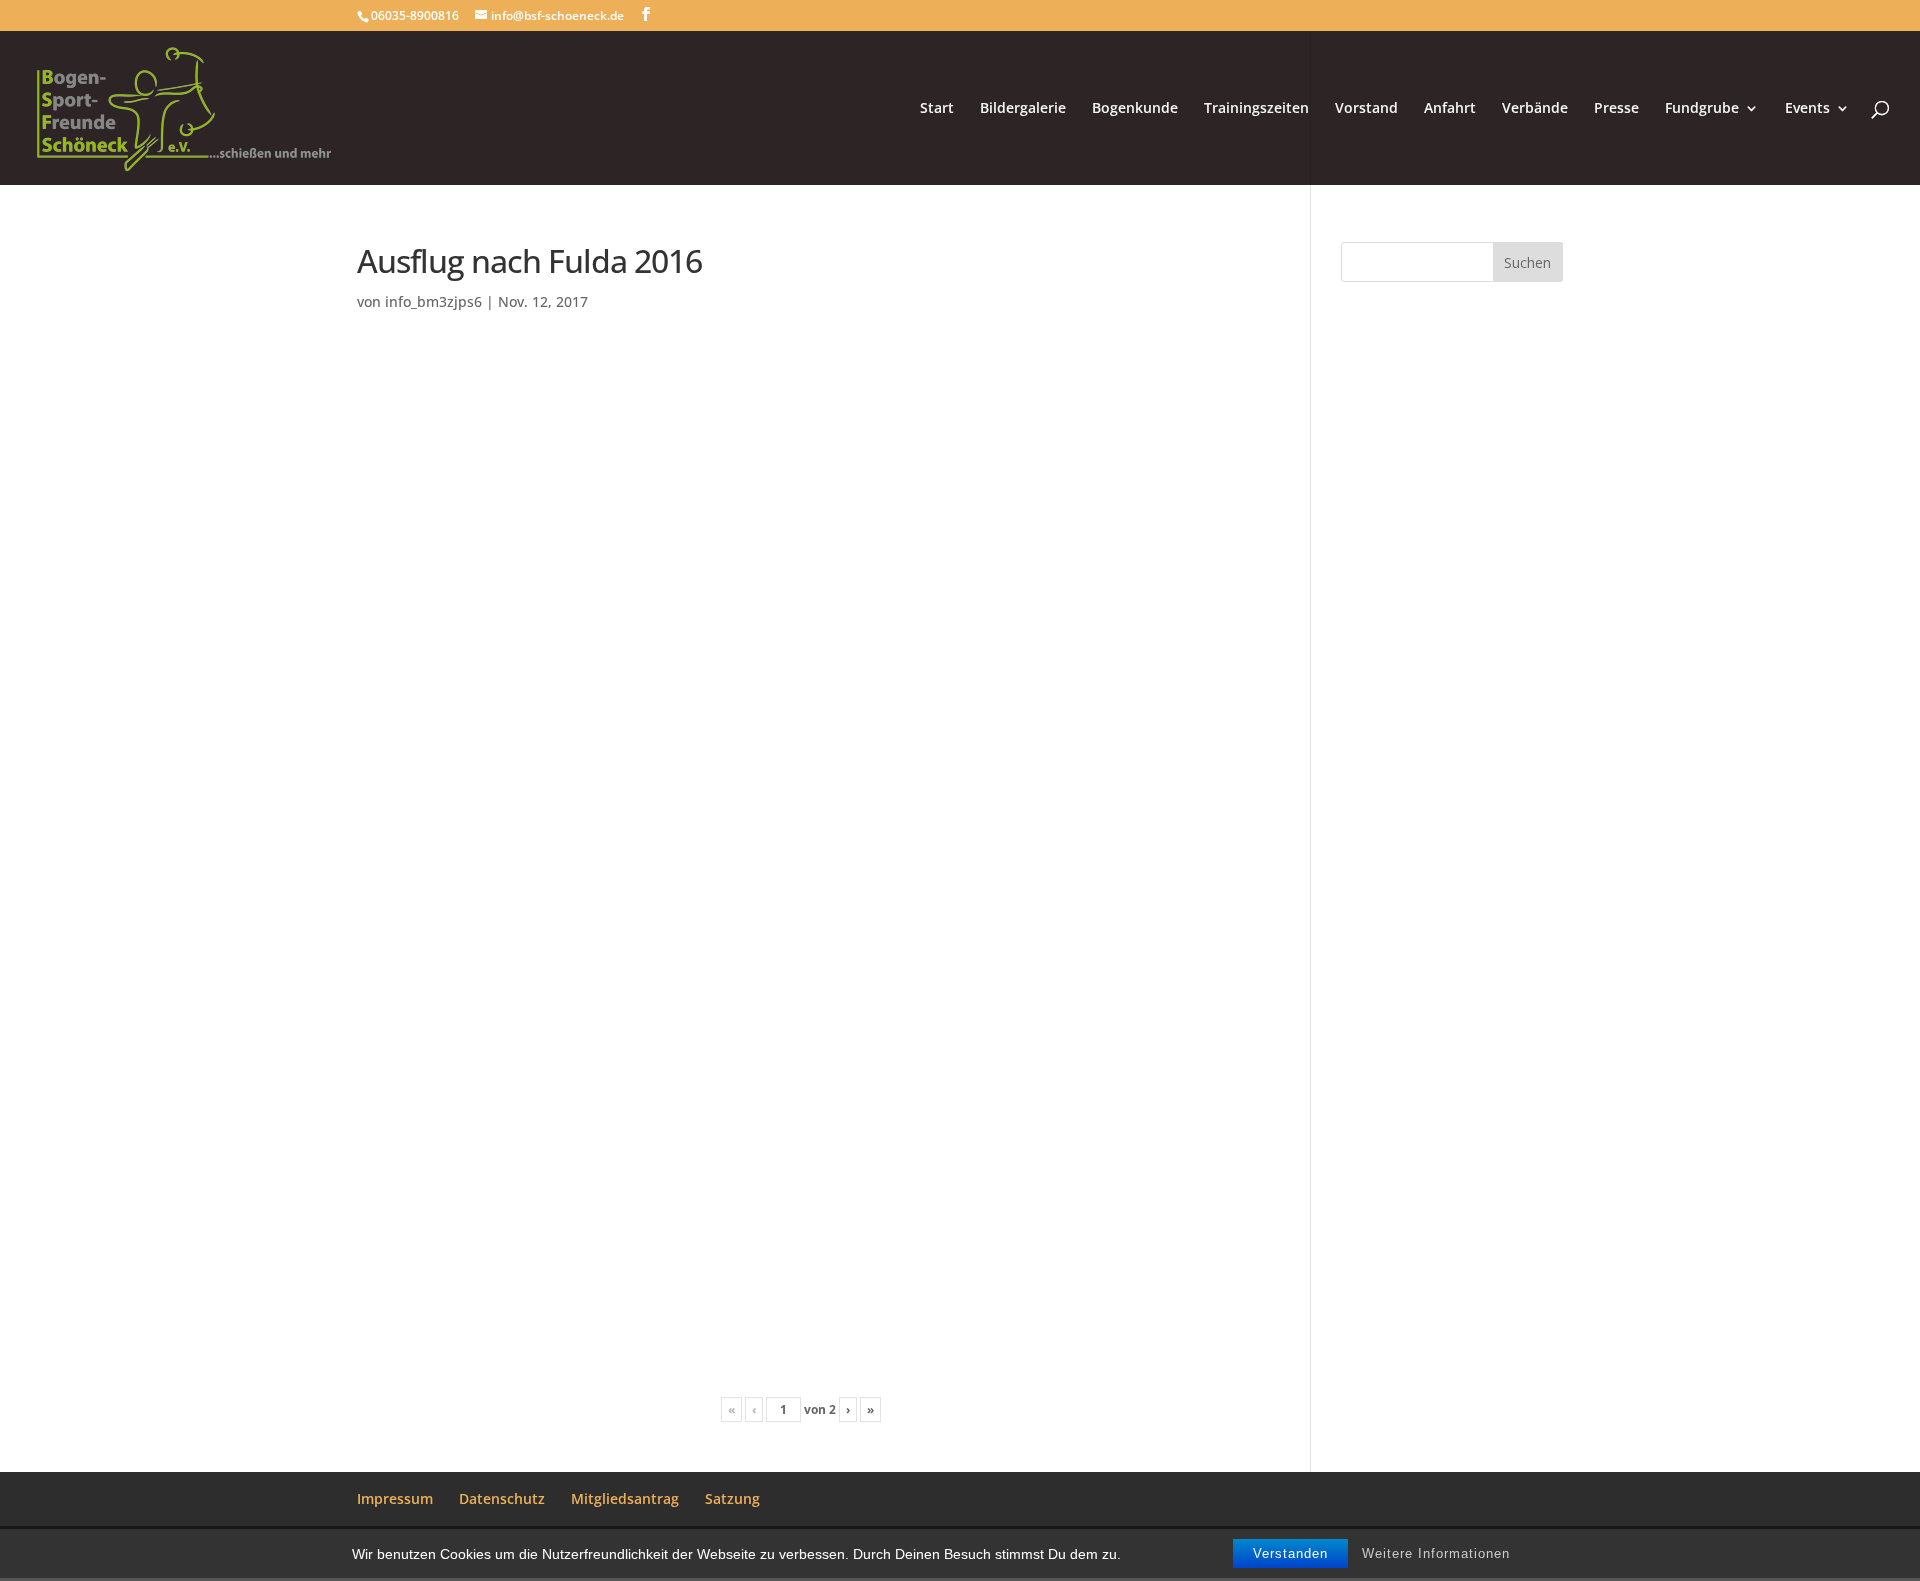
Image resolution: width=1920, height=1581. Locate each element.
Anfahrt (1450, 109)
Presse (1616, 109)
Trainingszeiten (1256, 109)
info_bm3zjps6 (433, 301)
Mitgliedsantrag (625, 1498)
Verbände (1535, 109)
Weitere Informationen (1436, 1553)
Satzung (732, 1498)
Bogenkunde (1135, 109)
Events (1807, 109)
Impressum (395, 1498)
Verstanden (1290, 1553)
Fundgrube (1702, 109)
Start (937, 109)
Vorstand (1366, 109)
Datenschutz (502, 1498)
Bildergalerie (1023, 109)
